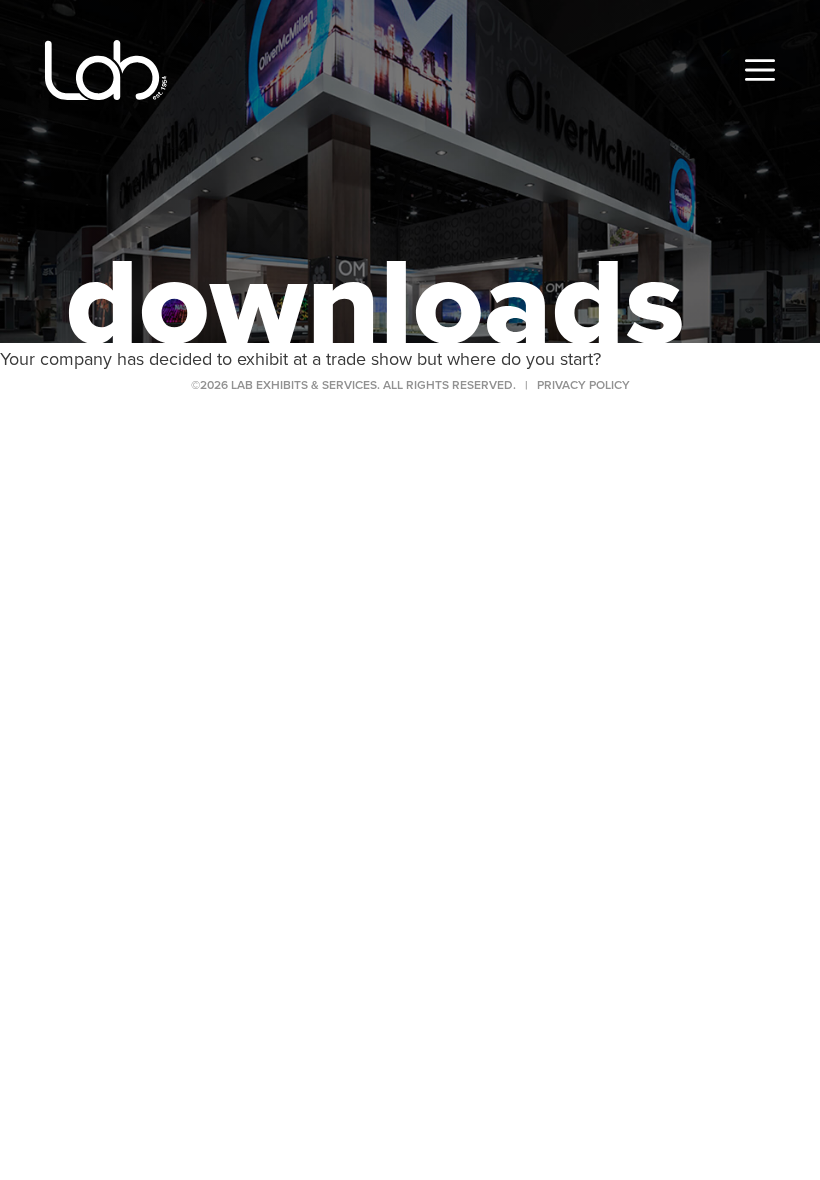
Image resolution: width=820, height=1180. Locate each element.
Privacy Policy (583, 385)
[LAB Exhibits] (106, 70)
